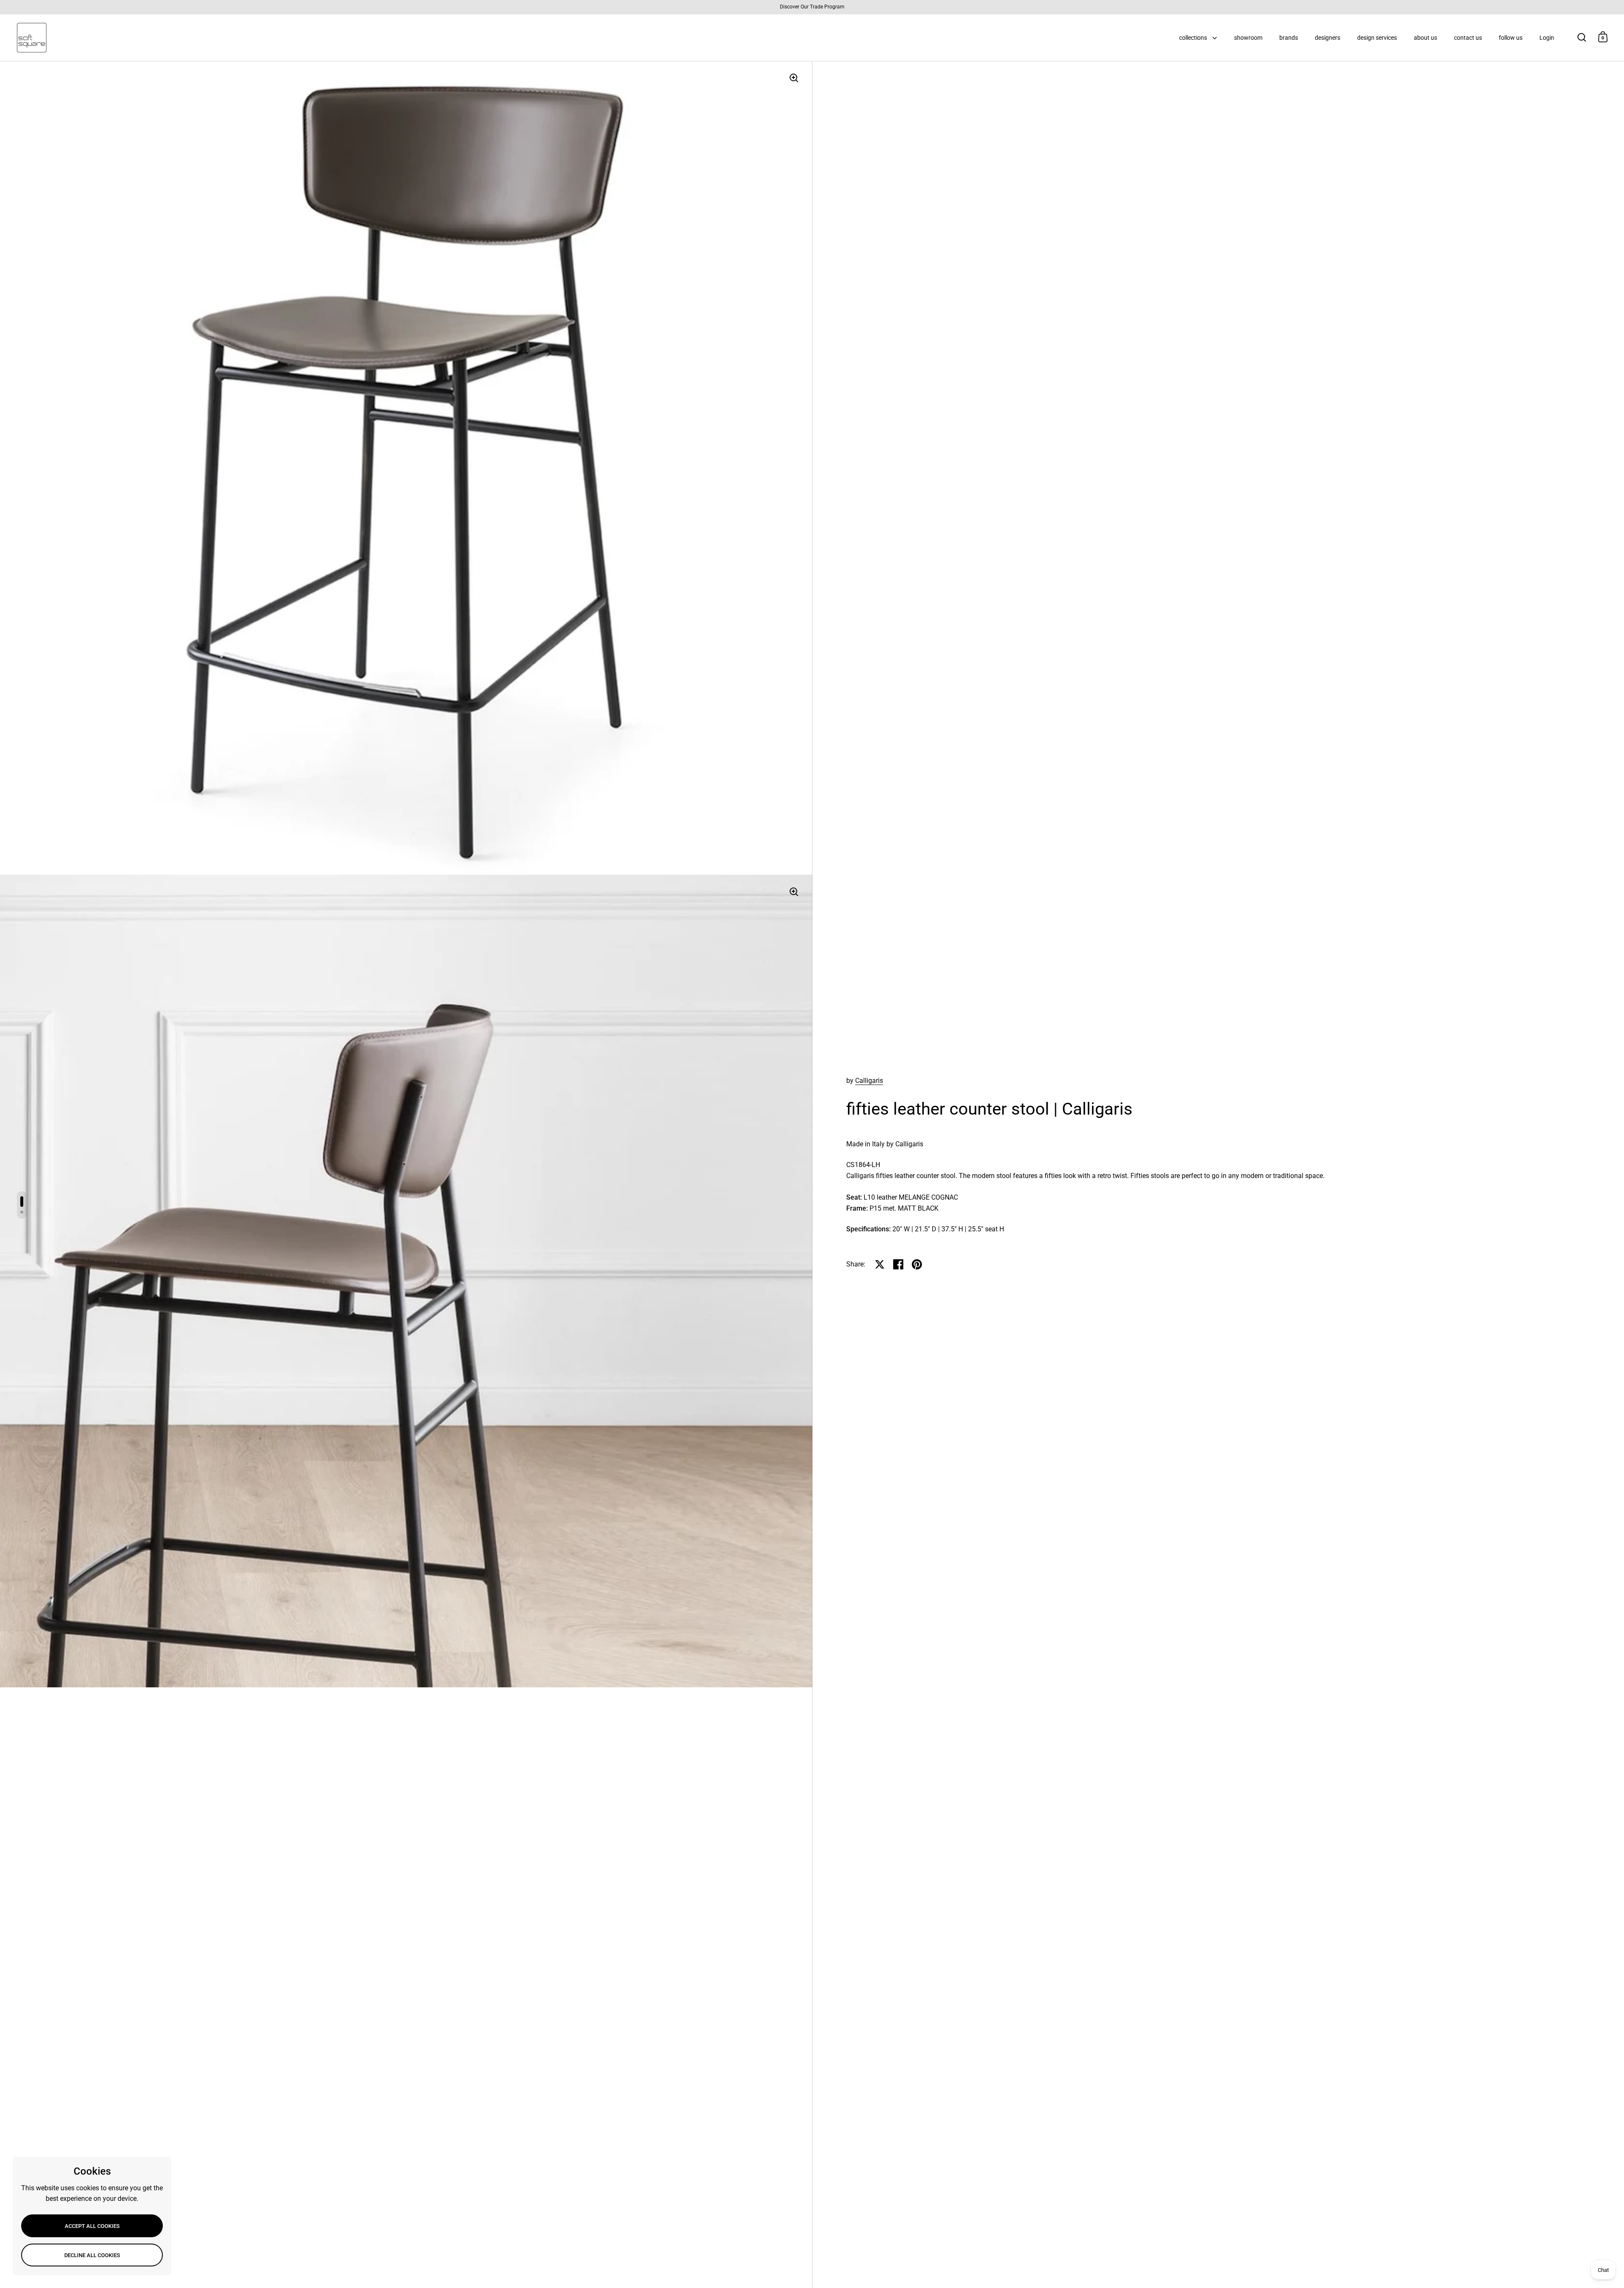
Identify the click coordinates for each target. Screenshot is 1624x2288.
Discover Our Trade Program (812, 7)
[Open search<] (1582, 37)
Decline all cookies (92, 2255)
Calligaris (869, 1081)
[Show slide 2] (22, 1212)
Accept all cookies (92, 2226)
